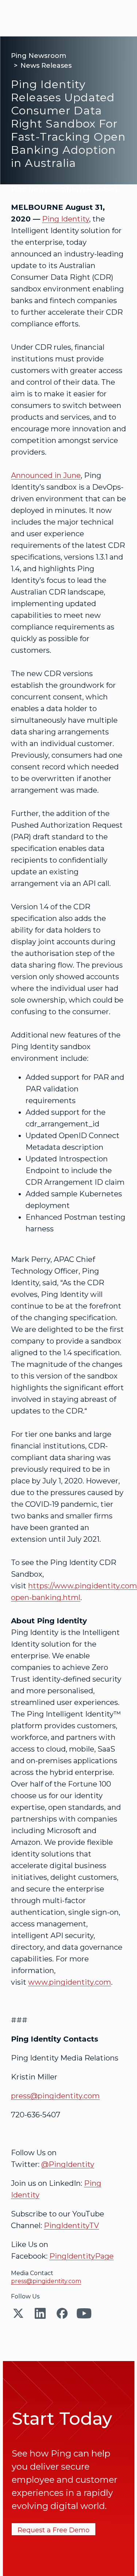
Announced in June (46, 475)
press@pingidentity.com (55, 2096)
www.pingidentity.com (70, 1982)
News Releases (46, 66)
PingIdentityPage (81, 2256)
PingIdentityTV (71, 2226)
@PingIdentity (68, 2164)
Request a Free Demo (54, 2530)
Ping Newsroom (39, 56)
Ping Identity (66, 219)
